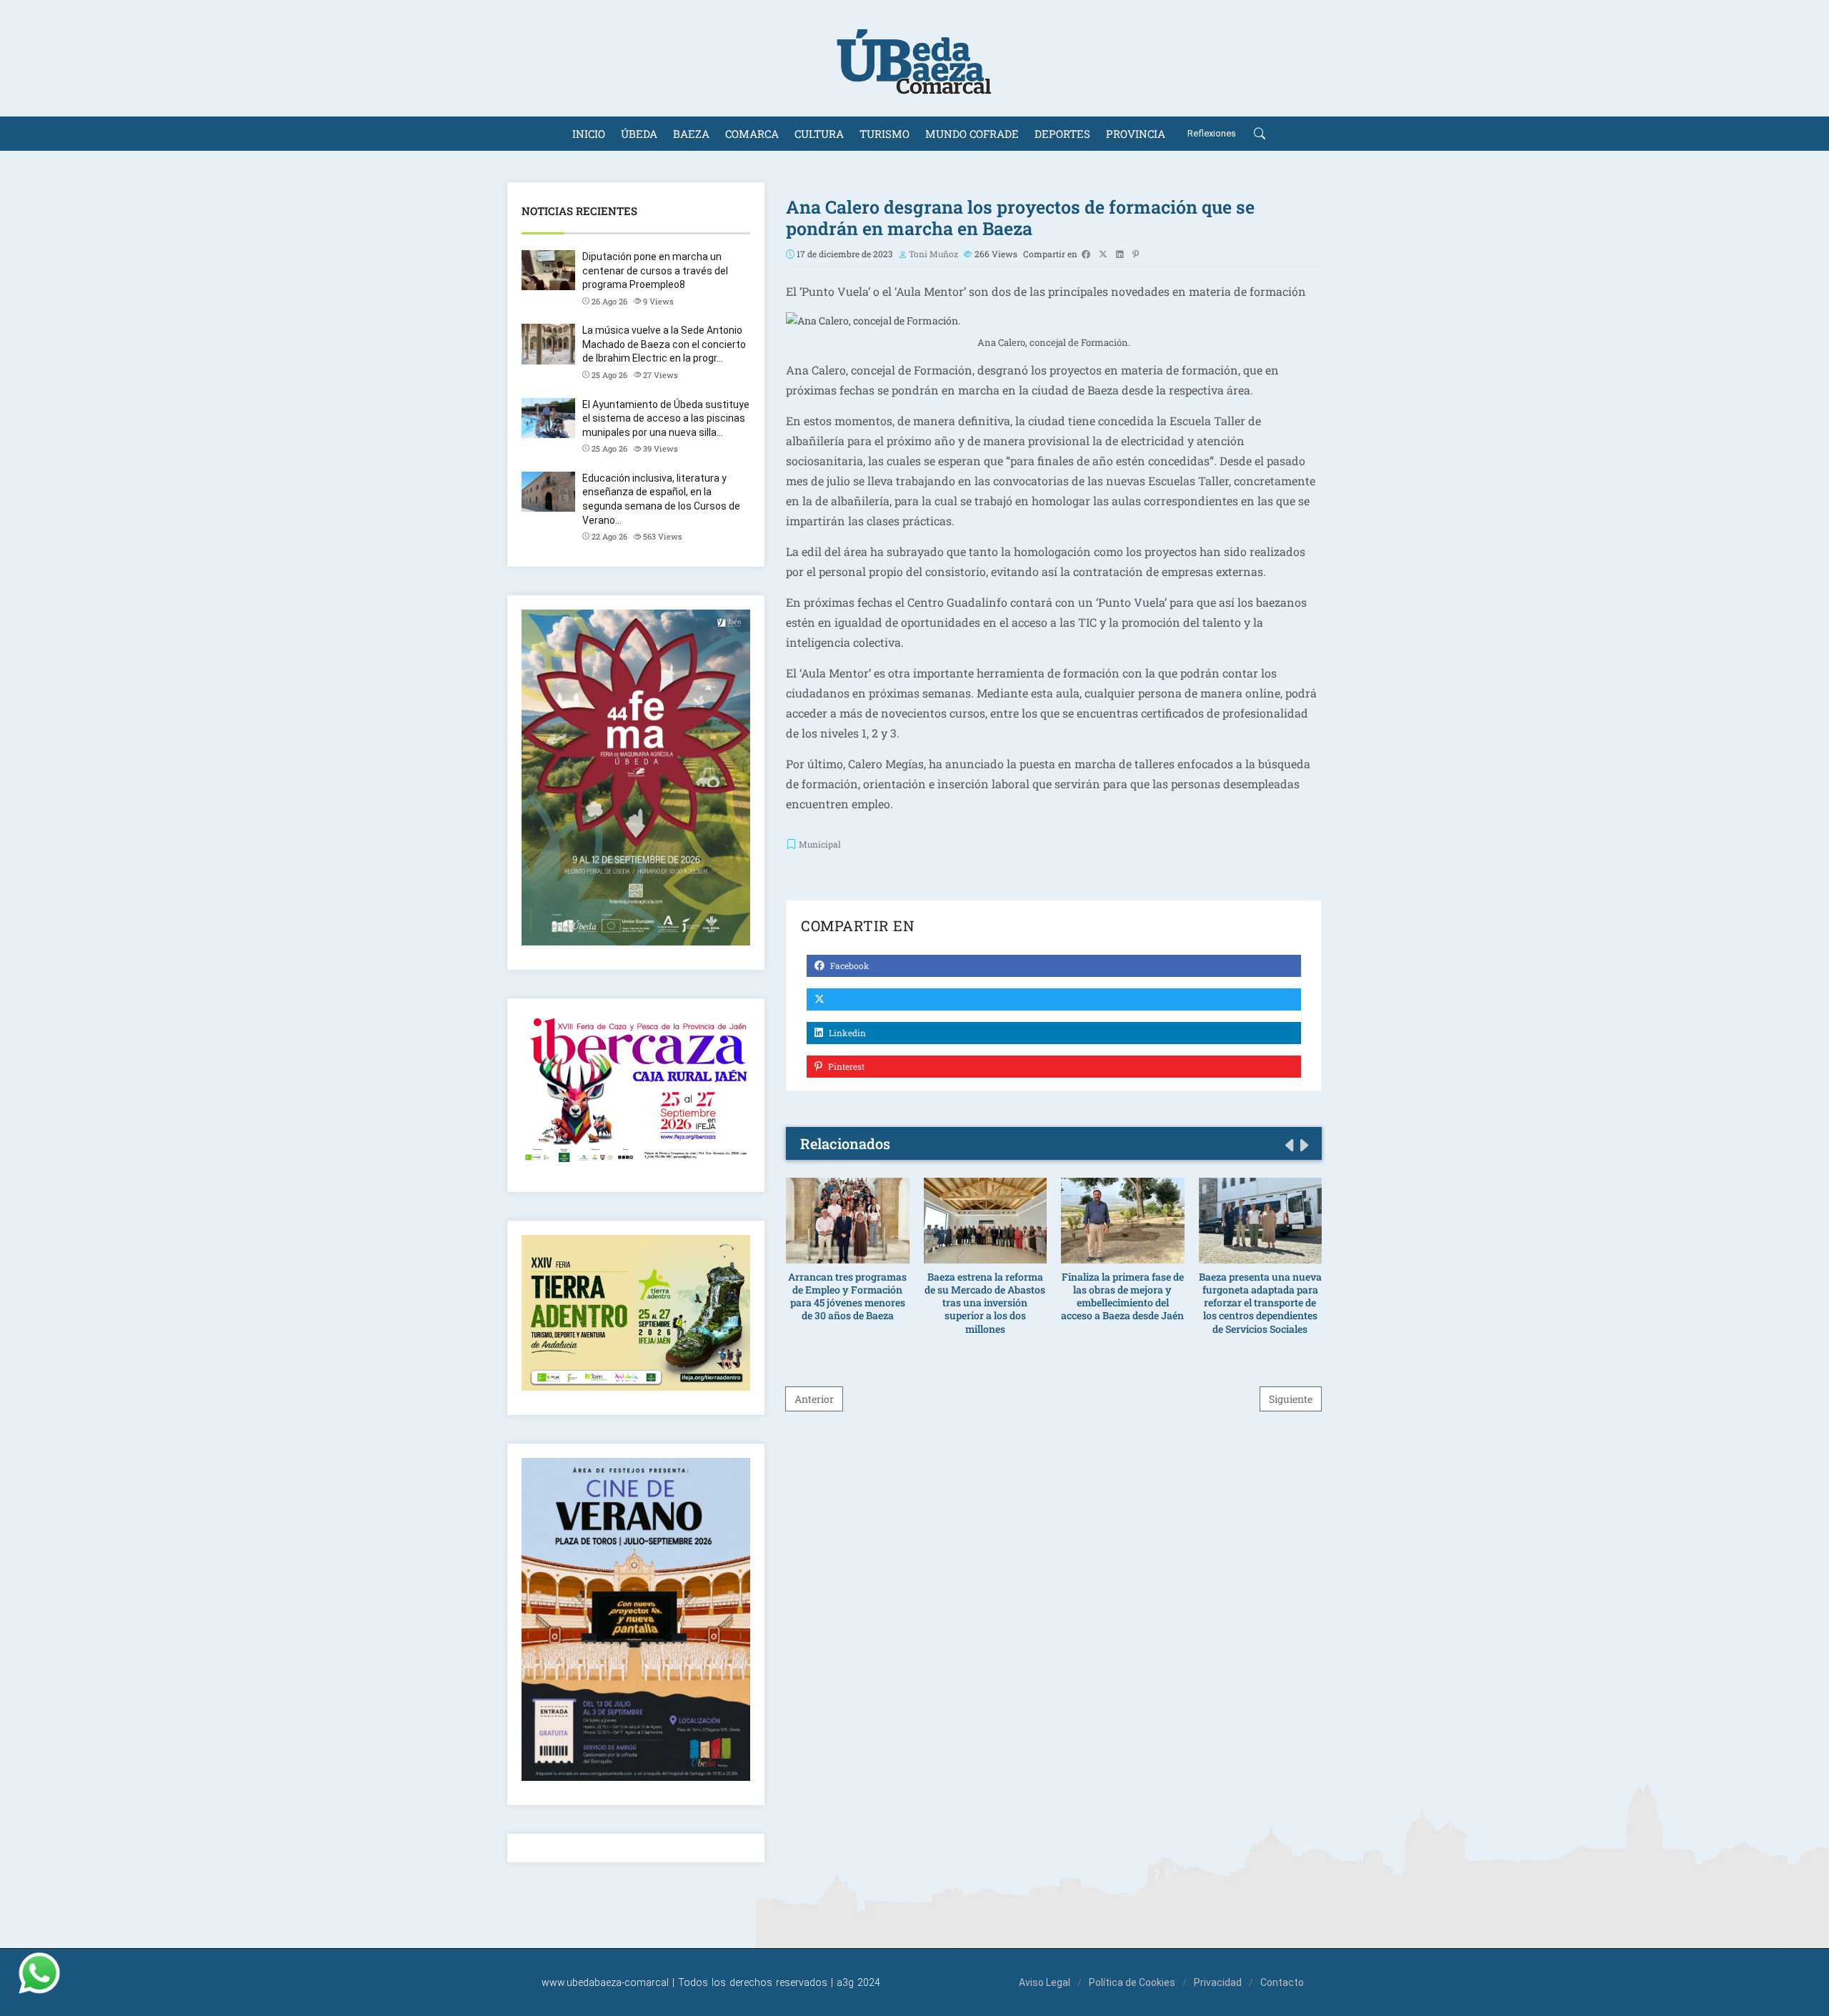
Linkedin (846, 1033)
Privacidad (1218, 1982)
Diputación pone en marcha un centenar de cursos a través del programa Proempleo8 (655, 270)
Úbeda (639, 134)
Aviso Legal (1045, 1982)
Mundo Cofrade (972, 134)
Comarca (752, 134)
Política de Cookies (1132, 1982)
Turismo (884, 134)
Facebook (849, 965)
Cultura (819, 134)
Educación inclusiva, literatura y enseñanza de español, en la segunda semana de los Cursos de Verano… (661, 499)
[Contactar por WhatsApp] (39, 1973)
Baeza (691, 134)
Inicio (589, 134)
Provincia (1136, 134)
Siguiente (1291, 1399)
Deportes (1062, 134)
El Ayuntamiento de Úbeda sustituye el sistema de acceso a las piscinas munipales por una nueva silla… (666, 418)
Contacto (1282, 1982)
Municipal (820, 844)
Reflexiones (1212, 133)
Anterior (814, 1399)
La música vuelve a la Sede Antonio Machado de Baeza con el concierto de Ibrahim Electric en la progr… (664, 344)
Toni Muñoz (933, 254)
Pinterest (845, 1066)
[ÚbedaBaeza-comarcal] (914, 58)
